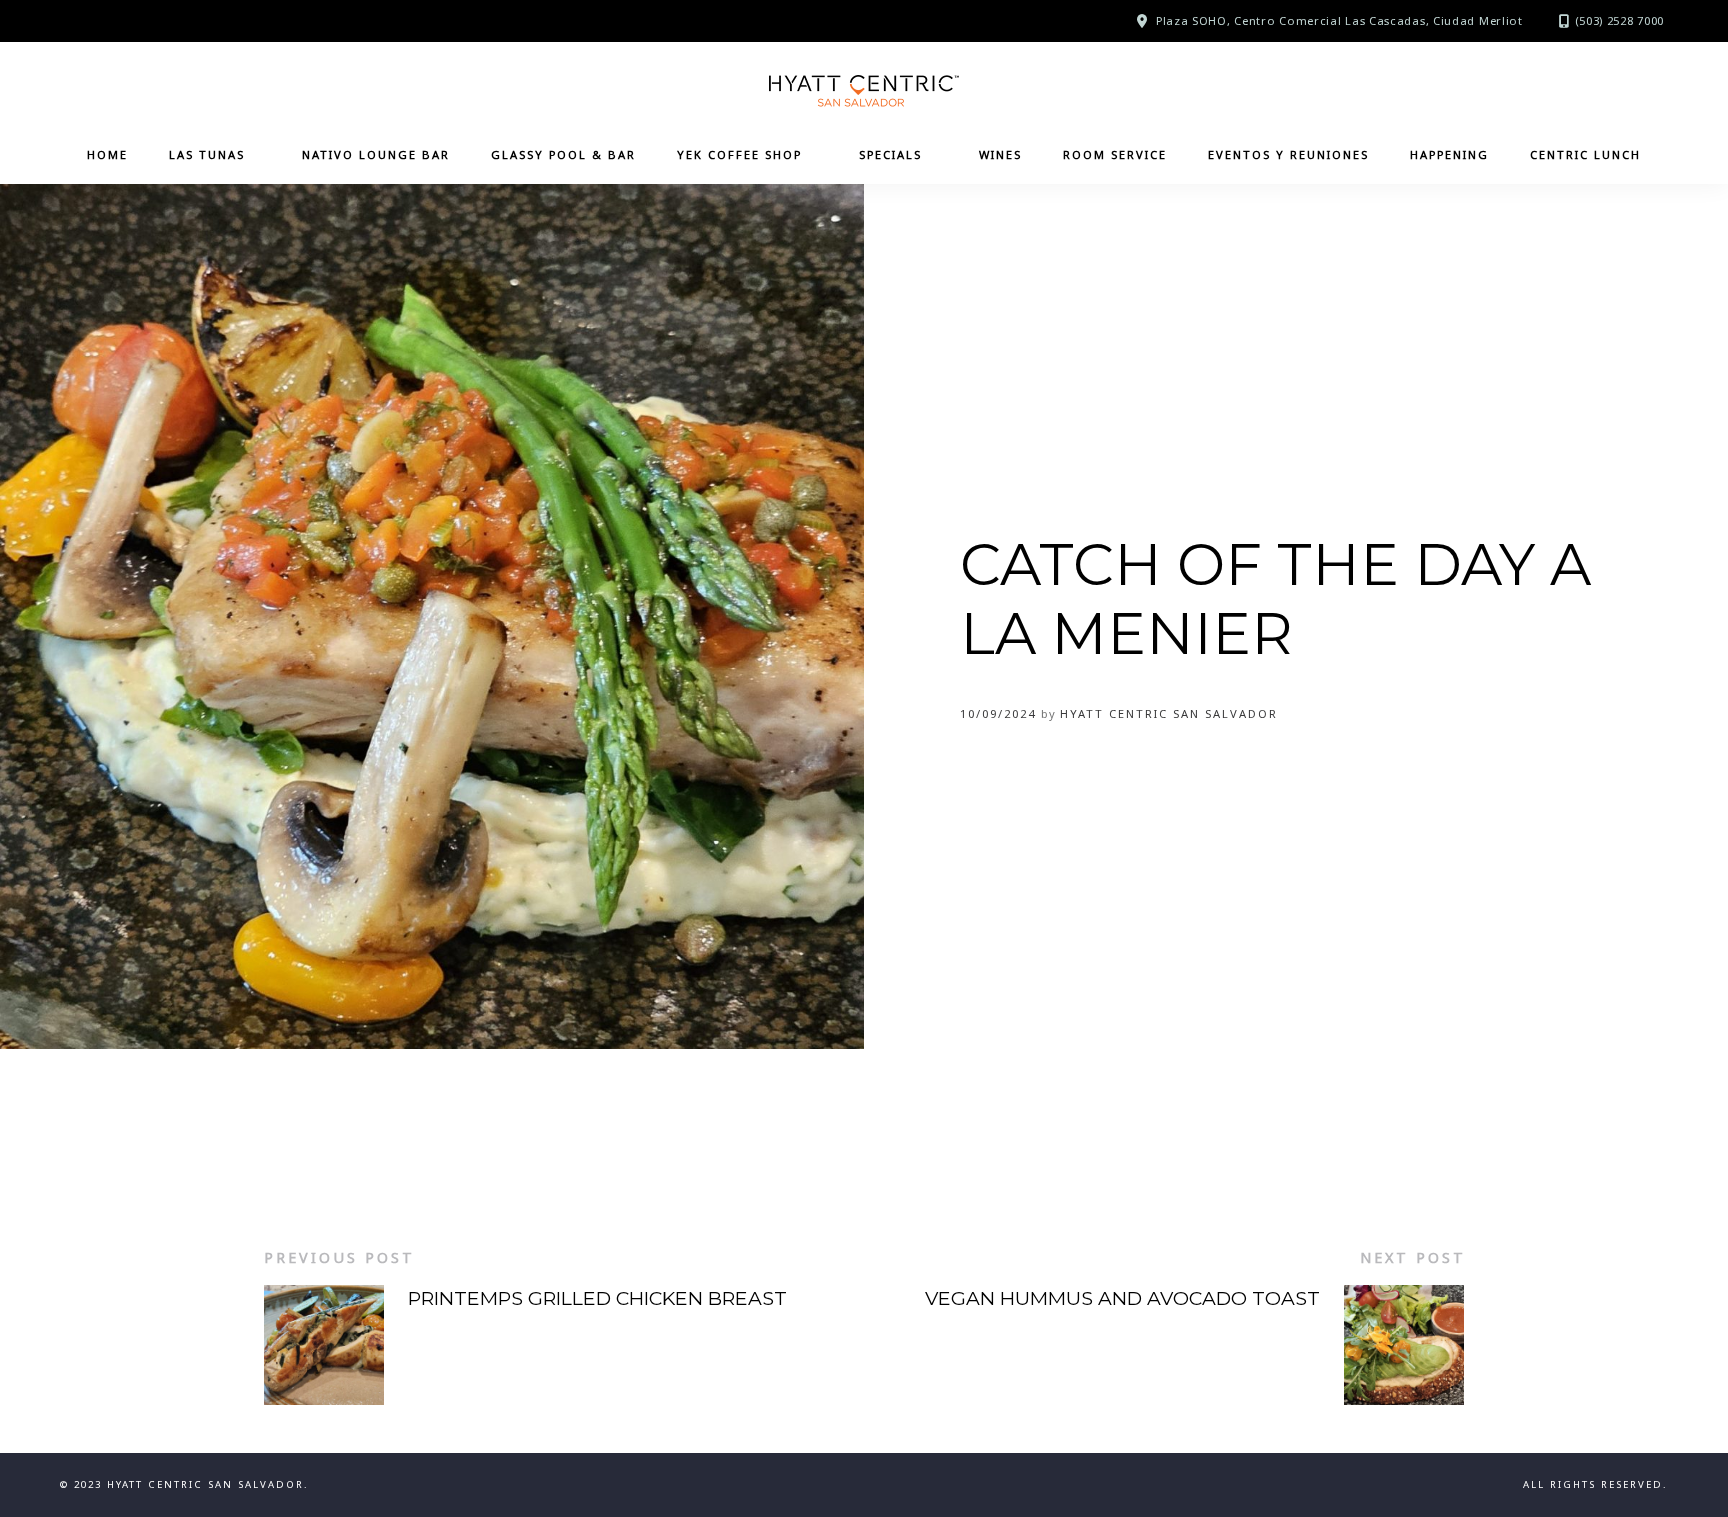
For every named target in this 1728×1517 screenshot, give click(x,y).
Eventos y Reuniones (1288, 154)
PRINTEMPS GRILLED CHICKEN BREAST (597, 1298)
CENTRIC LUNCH (1585, 154)
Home (107, 154)
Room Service (1115, 154)
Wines (1000, 154)
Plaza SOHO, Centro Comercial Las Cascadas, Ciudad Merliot (1339, 20)
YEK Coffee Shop (739, 154)
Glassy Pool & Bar (563, 154)
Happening (1449, 154)
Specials (890, 154)
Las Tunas (207, 154)
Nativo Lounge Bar (376, 154)
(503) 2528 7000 (1620, 20)
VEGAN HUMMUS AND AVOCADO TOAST (1122, 1298)
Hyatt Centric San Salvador (1169, 713)
